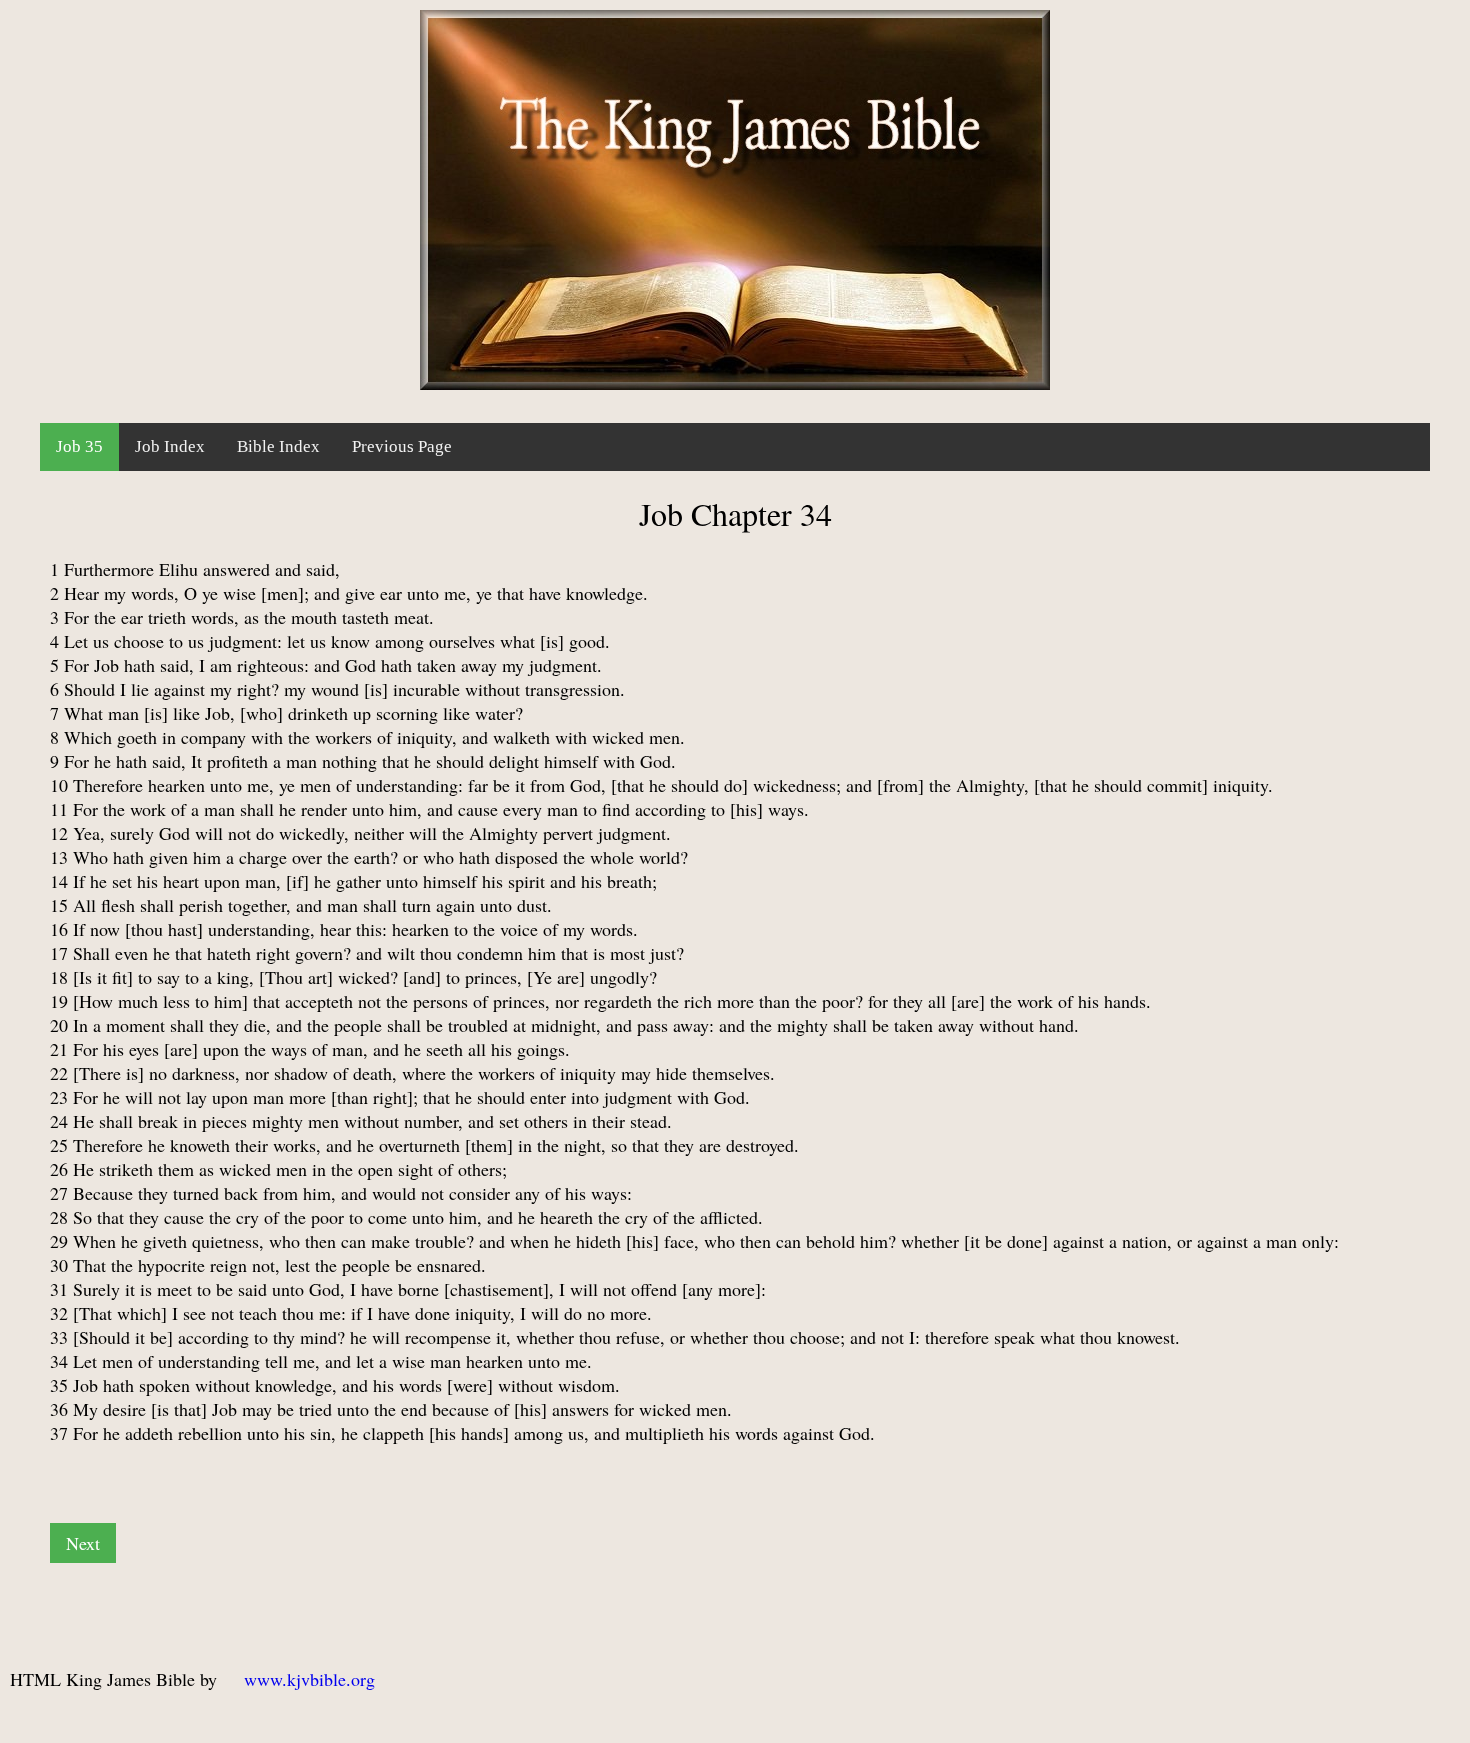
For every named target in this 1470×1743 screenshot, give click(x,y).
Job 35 (79, 446)
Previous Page (402, 446)
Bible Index (278, 446)
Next (83, 1543)
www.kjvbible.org (309, 1679)
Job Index (170, 446)
